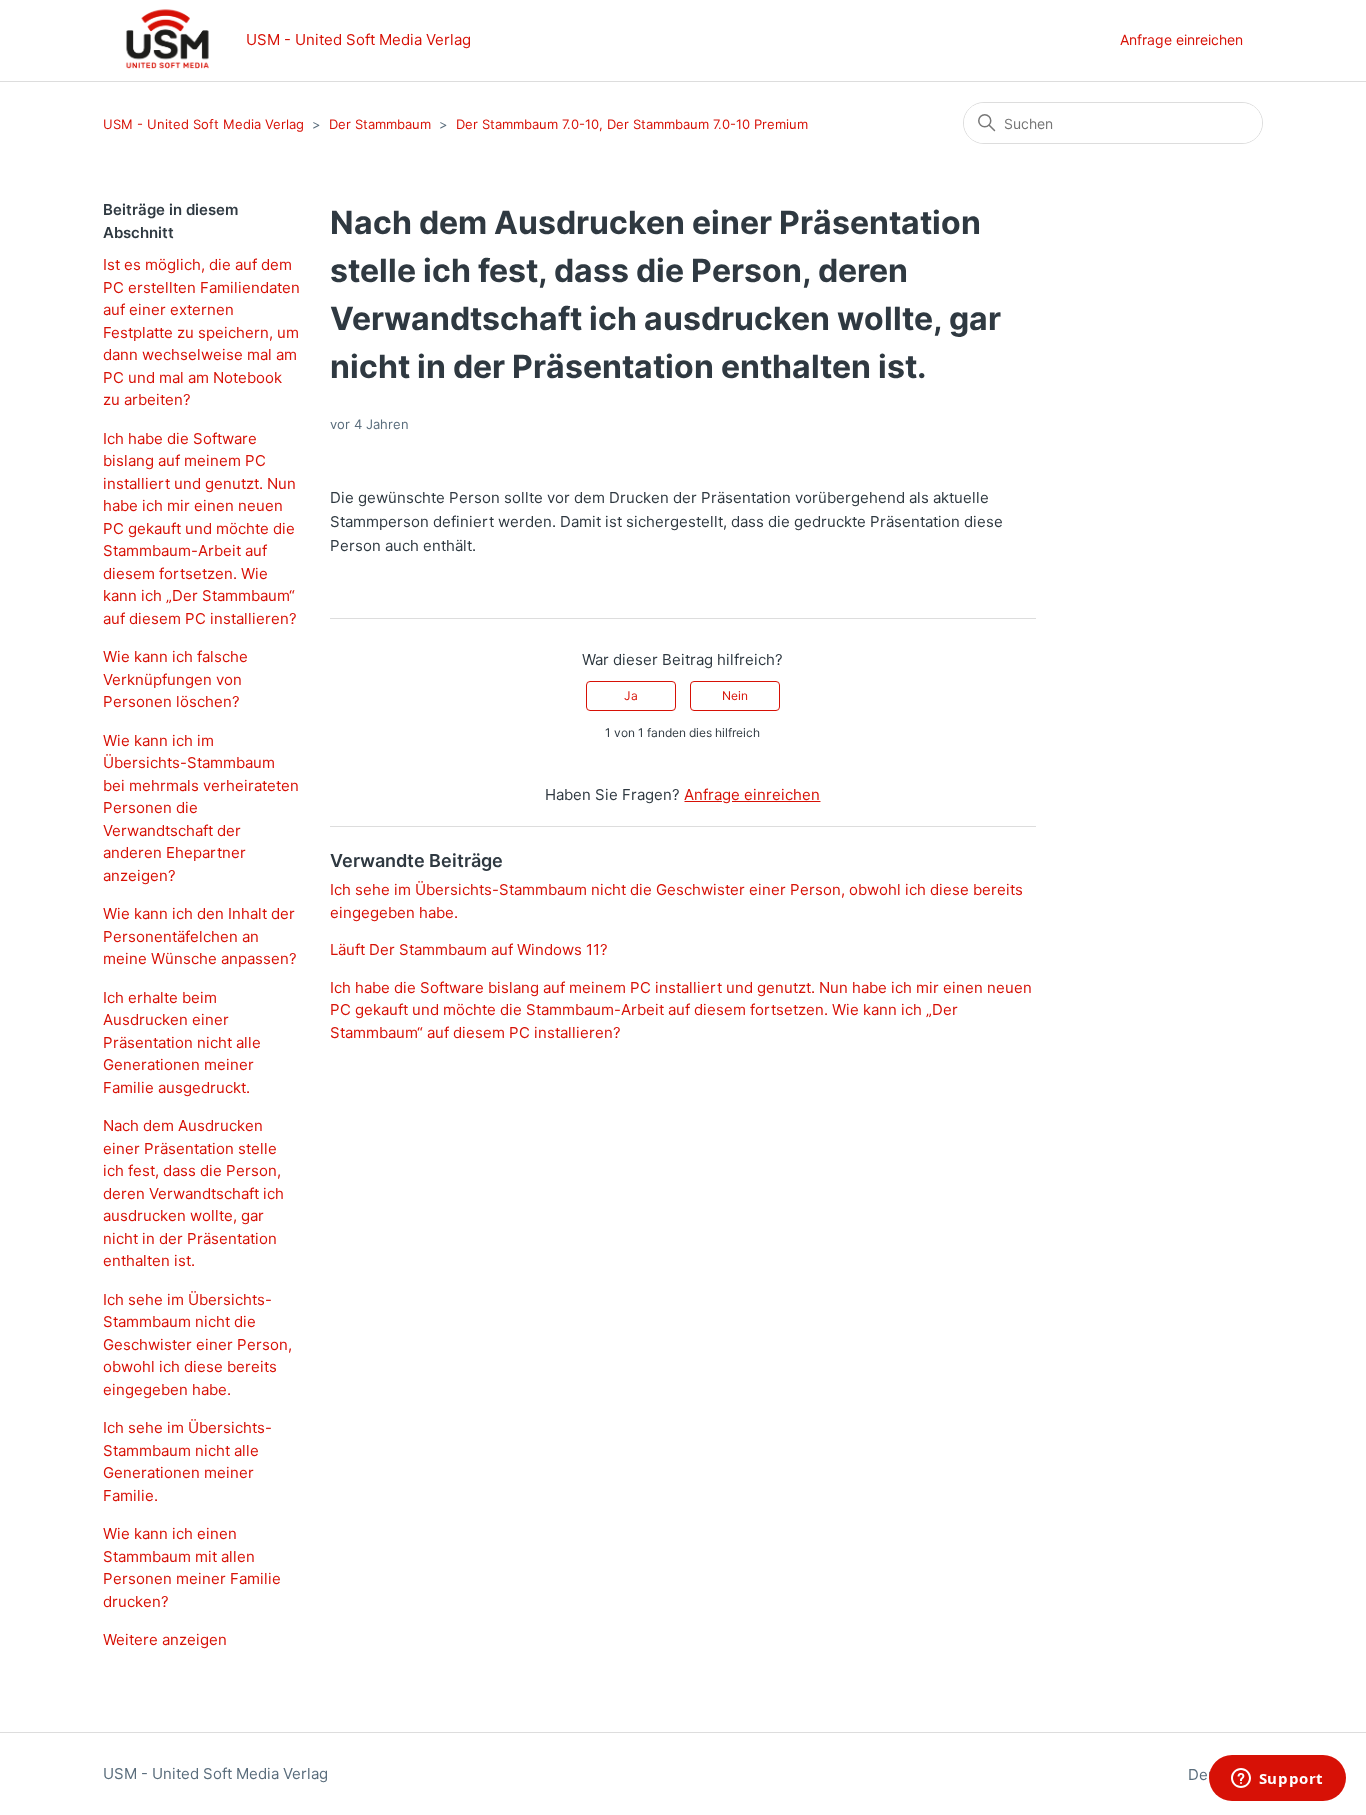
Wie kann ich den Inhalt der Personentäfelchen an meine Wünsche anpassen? (200, 936)
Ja (631, 695)
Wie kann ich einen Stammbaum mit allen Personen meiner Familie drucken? (192, 1567)
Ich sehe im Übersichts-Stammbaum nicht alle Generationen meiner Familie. (187, 1461)
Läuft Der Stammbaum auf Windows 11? (469, 949)
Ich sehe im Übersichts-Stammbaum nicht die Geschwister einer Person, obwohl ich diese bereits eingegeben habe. (197, 1344)
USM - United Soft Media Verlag (205, 124)
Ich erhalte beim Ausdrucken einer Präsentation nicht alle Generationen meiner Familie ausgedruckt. (182, 1042)
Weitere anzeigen (165, 1639)
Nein (735, 695)
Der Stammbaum (382, 124)
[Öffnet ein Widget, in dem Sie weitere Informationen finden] (1277, 1780)
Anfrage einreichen (1181, 39)
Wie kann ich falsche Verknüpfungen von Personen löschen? (175, 679)
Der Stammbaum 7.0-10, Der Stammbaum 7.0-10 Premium (632, 124)
